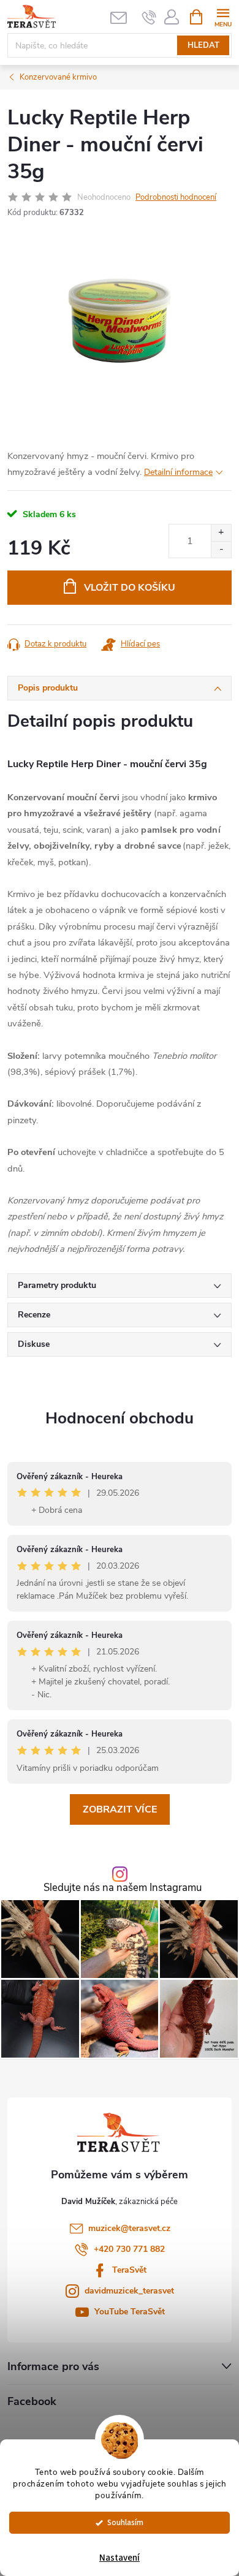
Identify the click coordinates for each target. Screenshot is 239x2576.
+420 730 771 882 (129, 2249)
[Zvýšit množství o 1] (221, 533)
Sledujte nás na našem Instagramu (123, 1888)
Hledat (203, 45)
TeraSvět (129, 2270)
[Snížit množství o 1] (221, 549)
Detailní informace (178, 472)
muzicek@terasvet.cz (129, 2228)
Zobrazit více (120, 1809)
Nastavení (120, 2558)
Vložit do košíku (130, 588)
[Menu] (223, 16)
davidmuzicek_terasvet (129, 2291)
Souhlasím (125, 2522)
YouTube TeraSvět (130, 2312)
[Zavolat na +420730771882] (149, 17)
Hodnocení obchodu (120, 1418)
